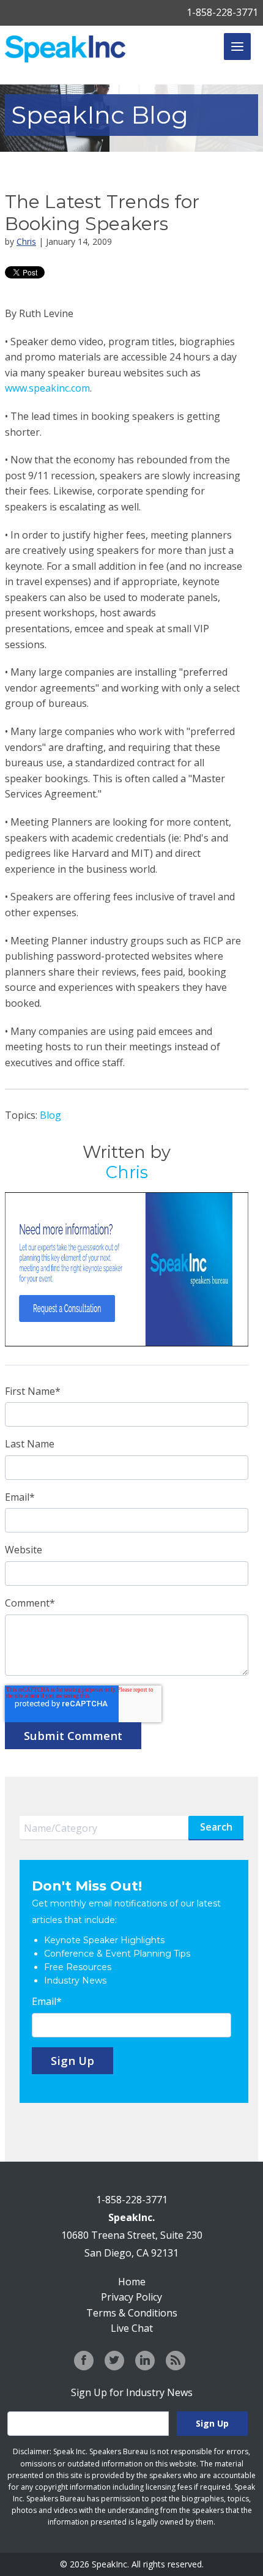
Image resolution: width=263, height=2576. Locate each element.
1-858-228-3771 (222, 12)
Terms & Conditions (132, 2313)
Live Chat (132, 2328)
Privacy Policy (131, 2297)
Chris (26, 241)
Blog (50, 1115)
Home (132, 2282)
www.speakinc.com (47, 388)
